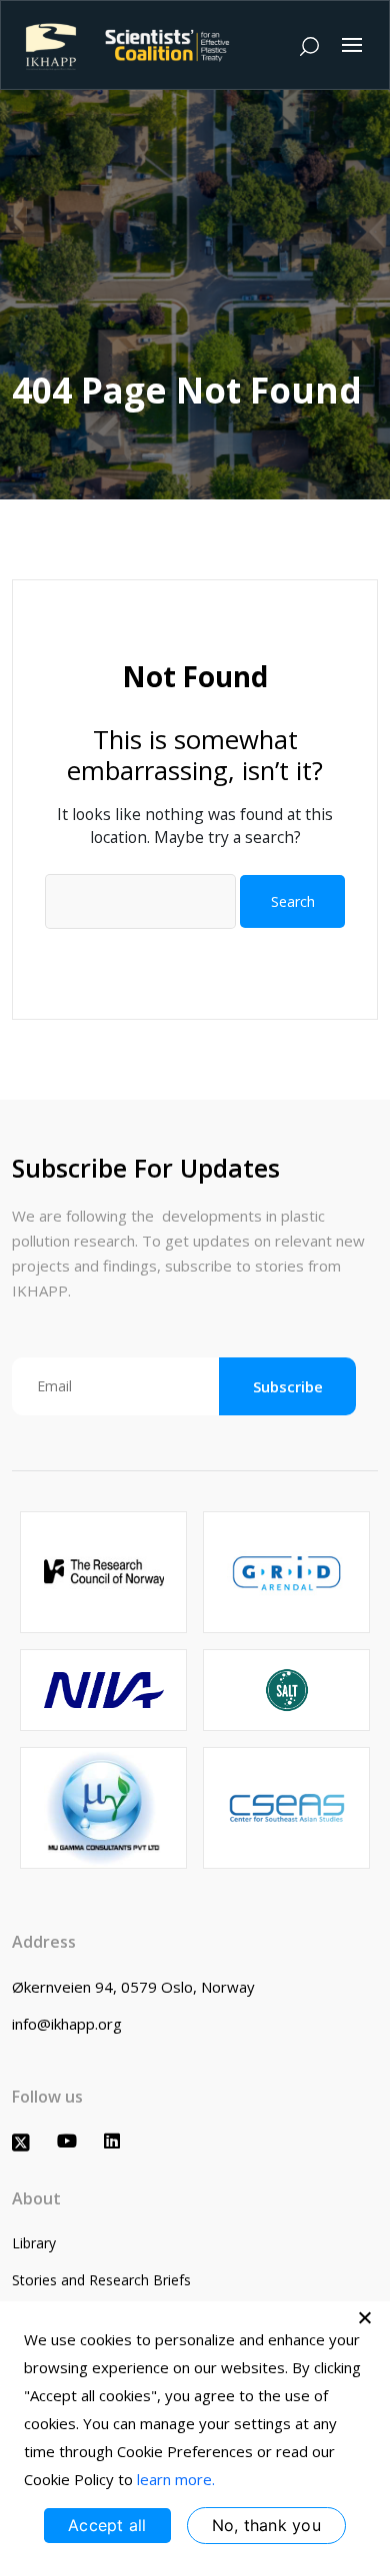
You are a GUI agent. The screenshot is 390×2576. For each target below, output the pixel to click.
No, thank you (266, 2525)
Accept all (107, 2525)
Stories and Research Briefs (101, 2280)
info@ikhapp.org (67, 2024)
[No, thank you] (365, 2317)
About (36, 2198)
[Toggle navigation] (352, 45)
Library (34, 2243)
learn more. (176, 2479)
